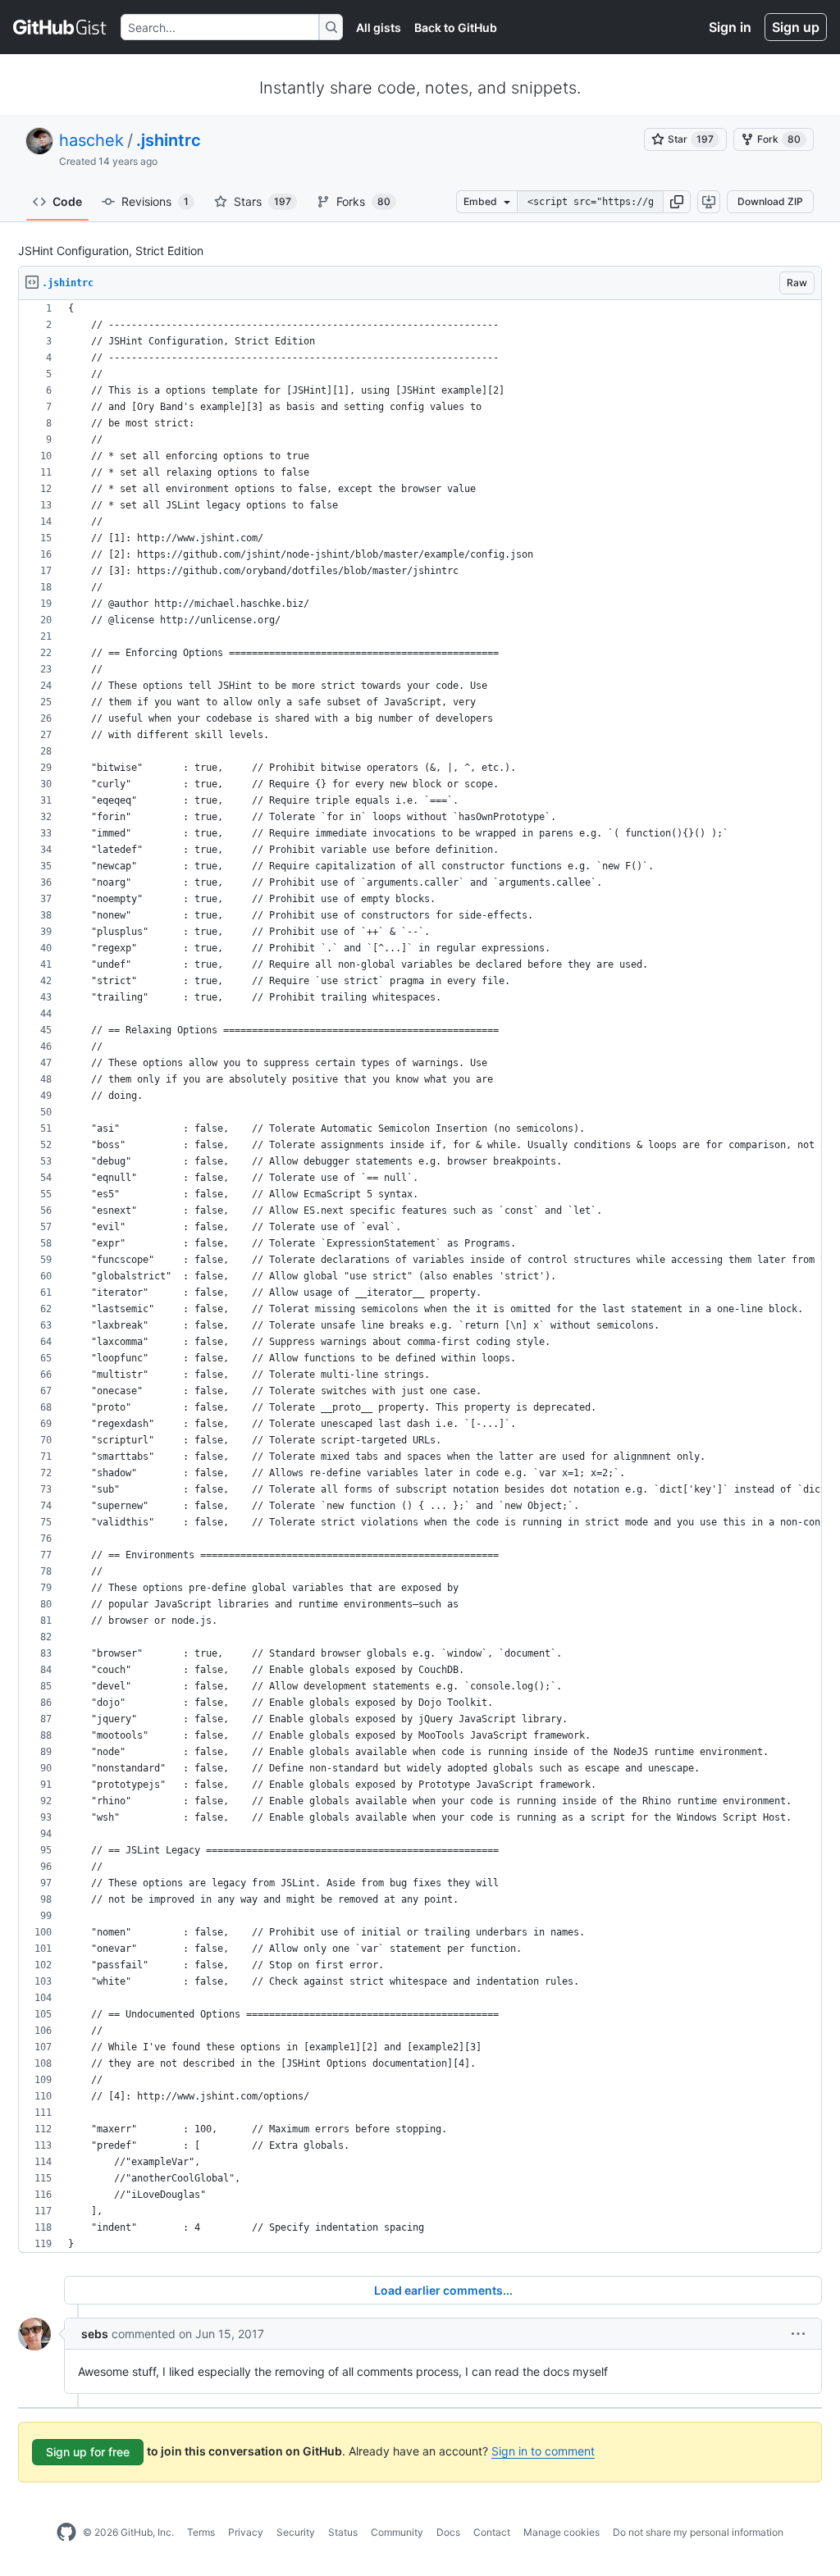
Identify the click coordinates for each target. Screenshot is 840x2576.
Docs (448, 2532)
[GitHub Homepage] (66, 2533)
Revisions (155, 201)
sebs (95, 2334)
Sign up (796, 27)
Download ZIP (770, 201)
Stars (262, 201)
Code (67, 201)
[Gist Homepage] (60, 27)
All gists (379, 27)
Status (343, 2532)
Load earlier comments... (443, 2290)
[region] (420, 1277)
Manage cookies (562, 2532)
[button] (677, 202)
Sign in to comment (543, 2451)
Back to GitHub (456, 27)
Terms (201, 2532)
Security (296, 2532)
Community (397, 2532)
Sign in (730, 27)
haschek (91, 140)
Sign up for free (88, 2452)
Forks (363, 201)
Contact (492, 2532)
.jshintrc (169, 140)
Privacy (246, 2532)
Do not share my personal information (698, 2532)
